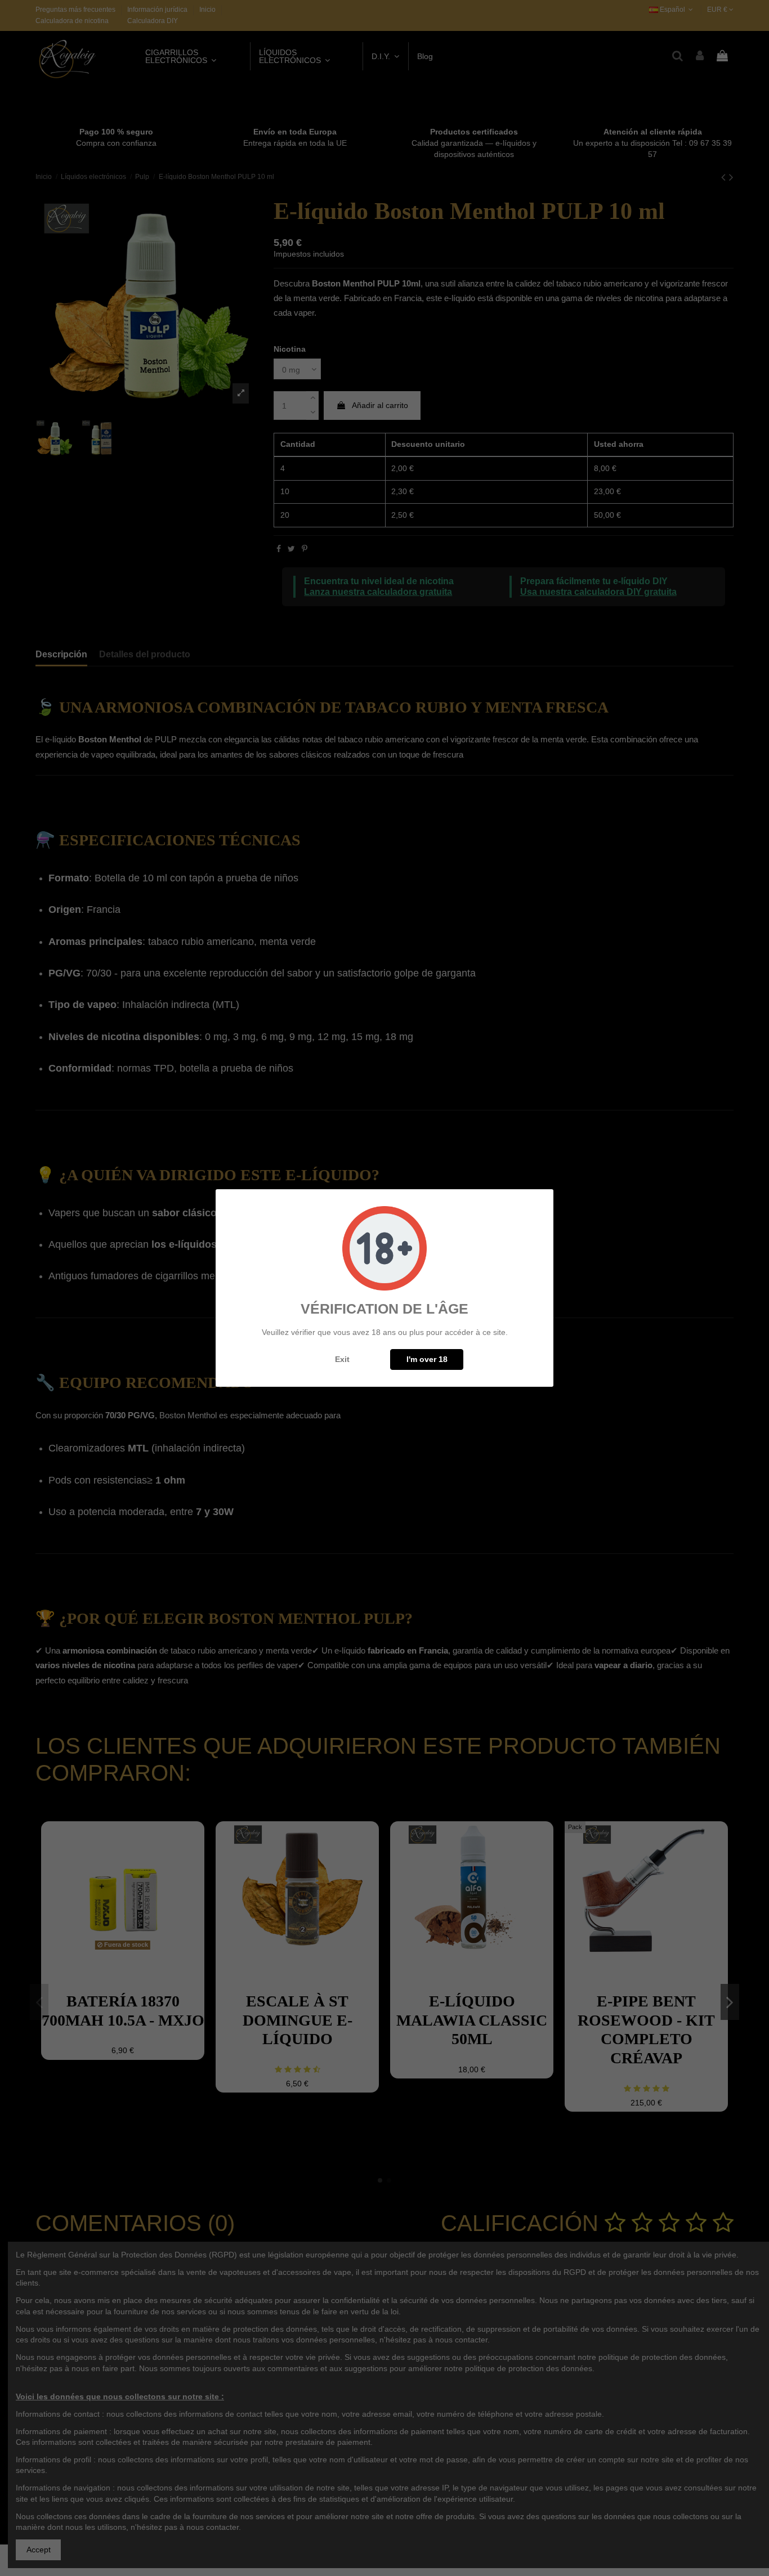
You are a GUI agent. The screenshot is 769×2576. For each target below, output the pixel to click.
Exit (342, 1359)
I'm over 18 (427, 1359)
